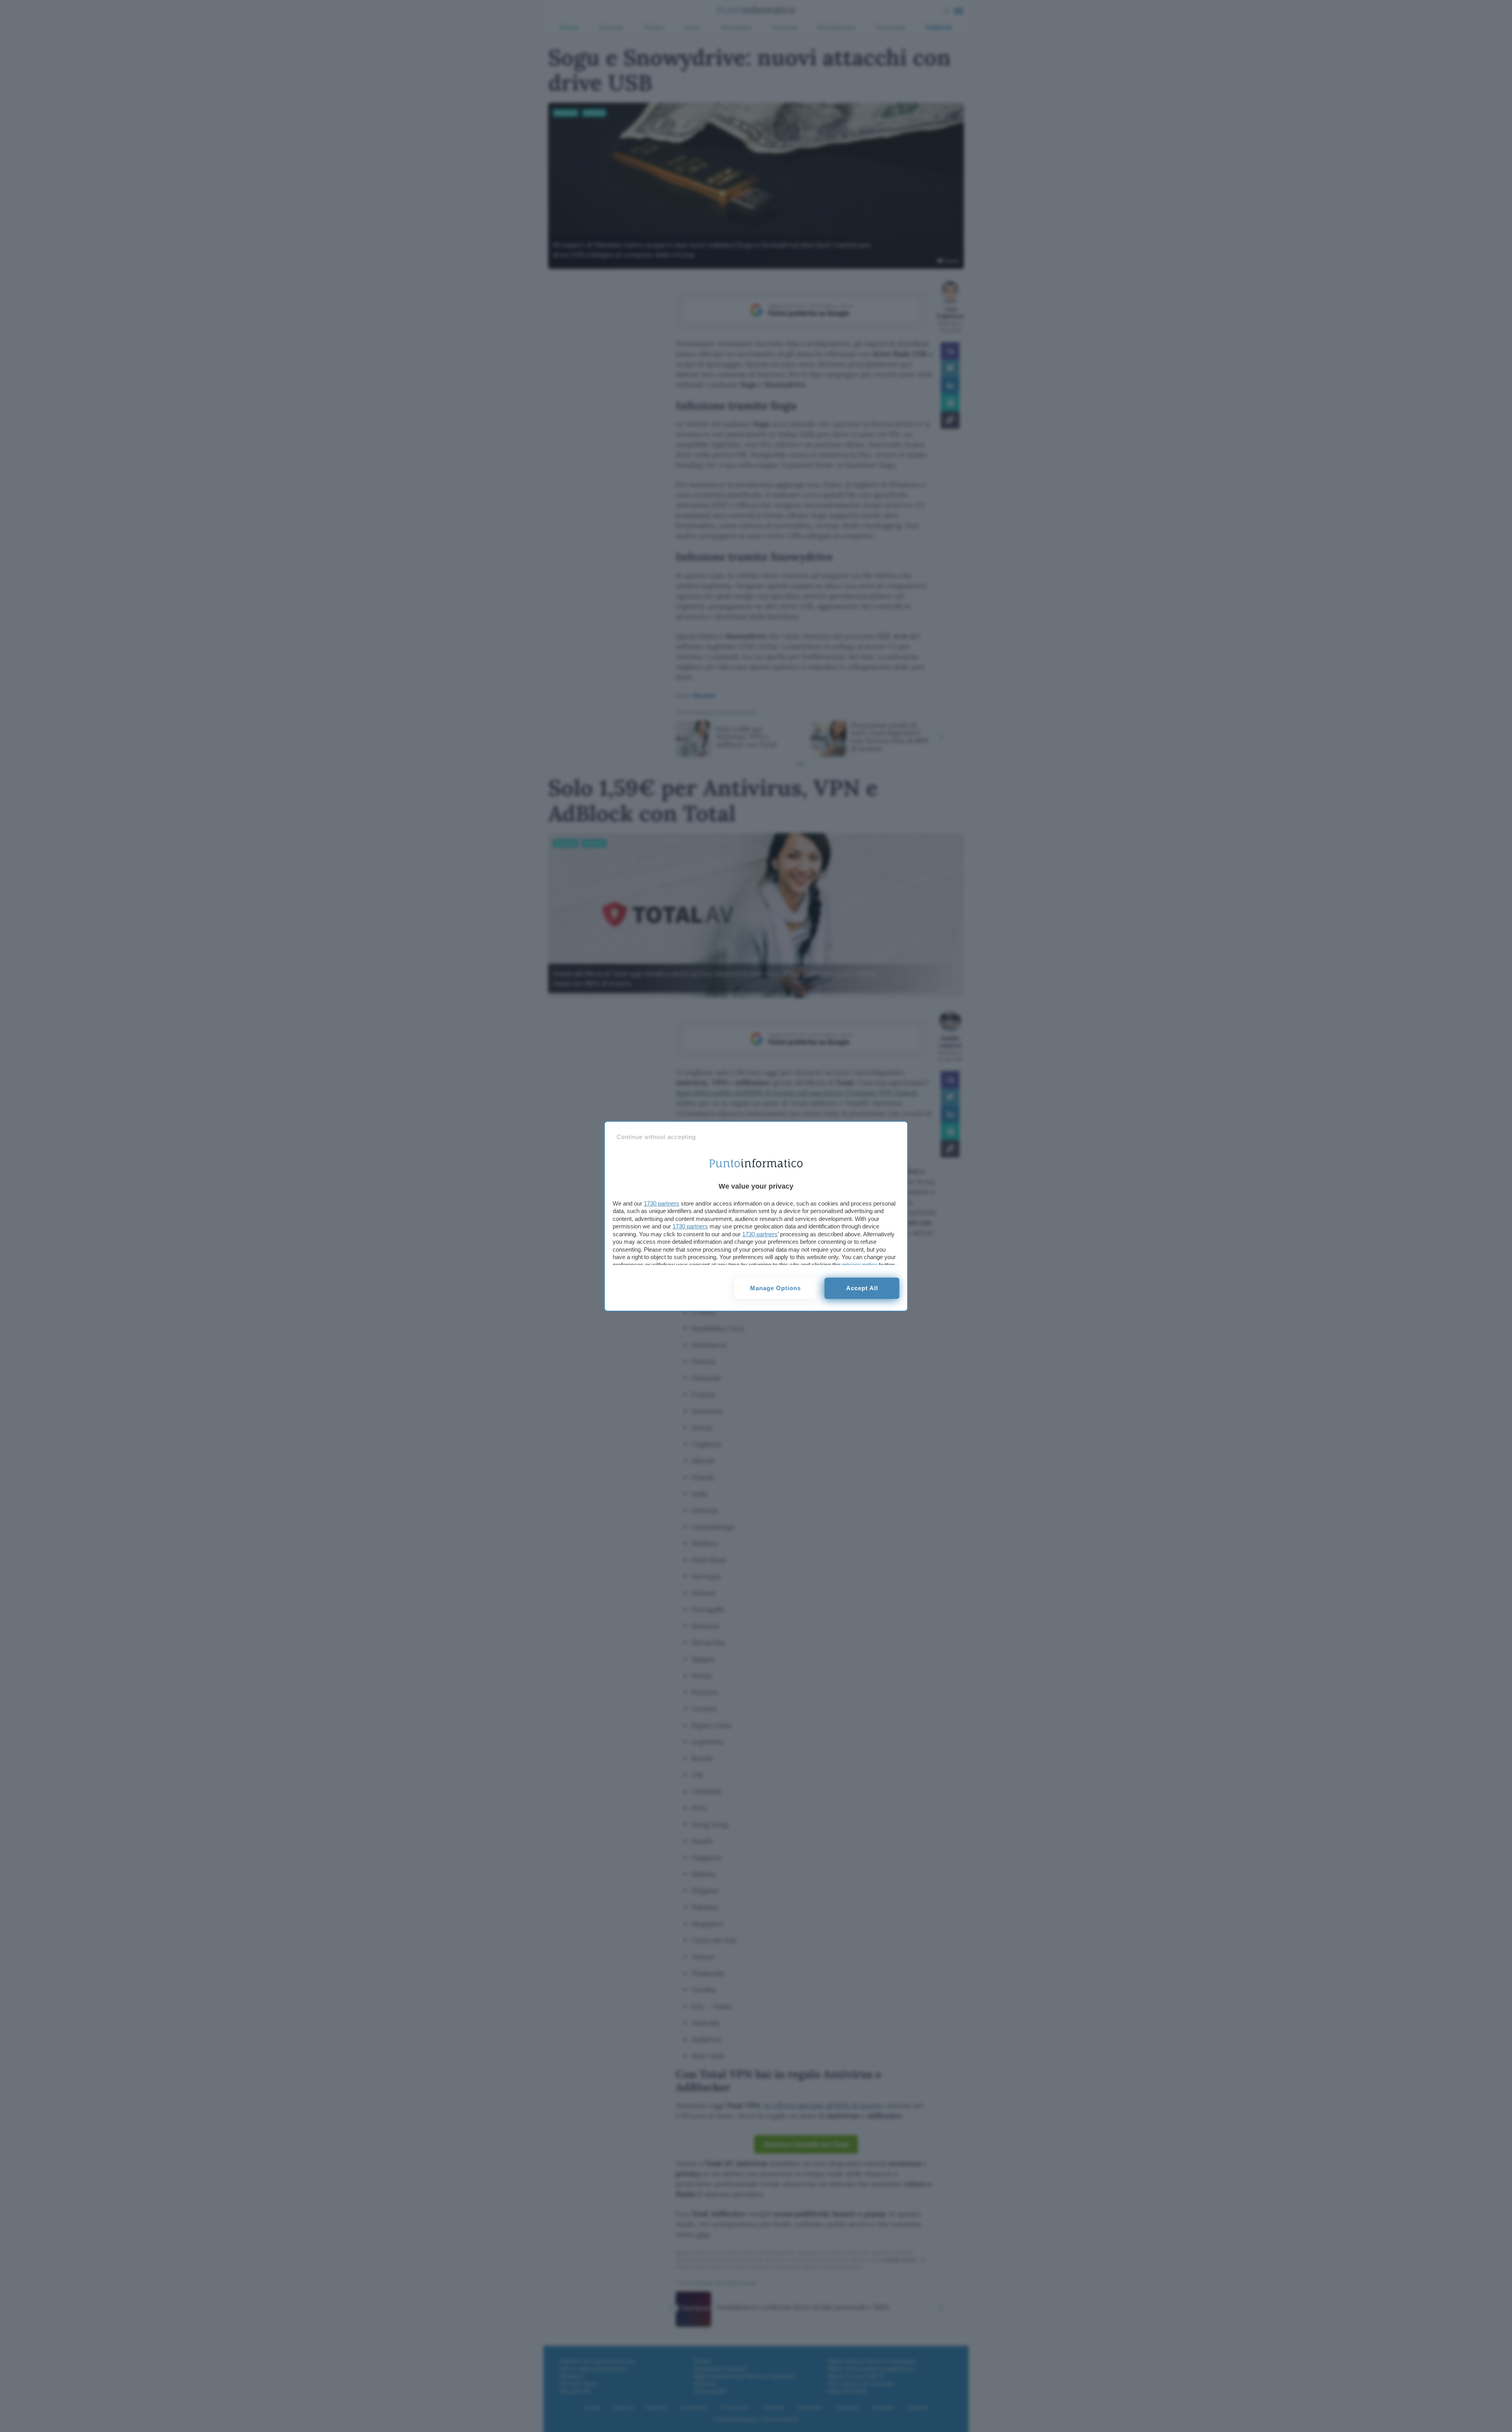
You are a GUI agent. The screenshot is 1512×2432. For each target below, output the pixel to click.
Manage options (775, 1288)
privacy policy (860, 1265)
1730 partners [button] (661, 1203)
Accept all (862, 1288)
